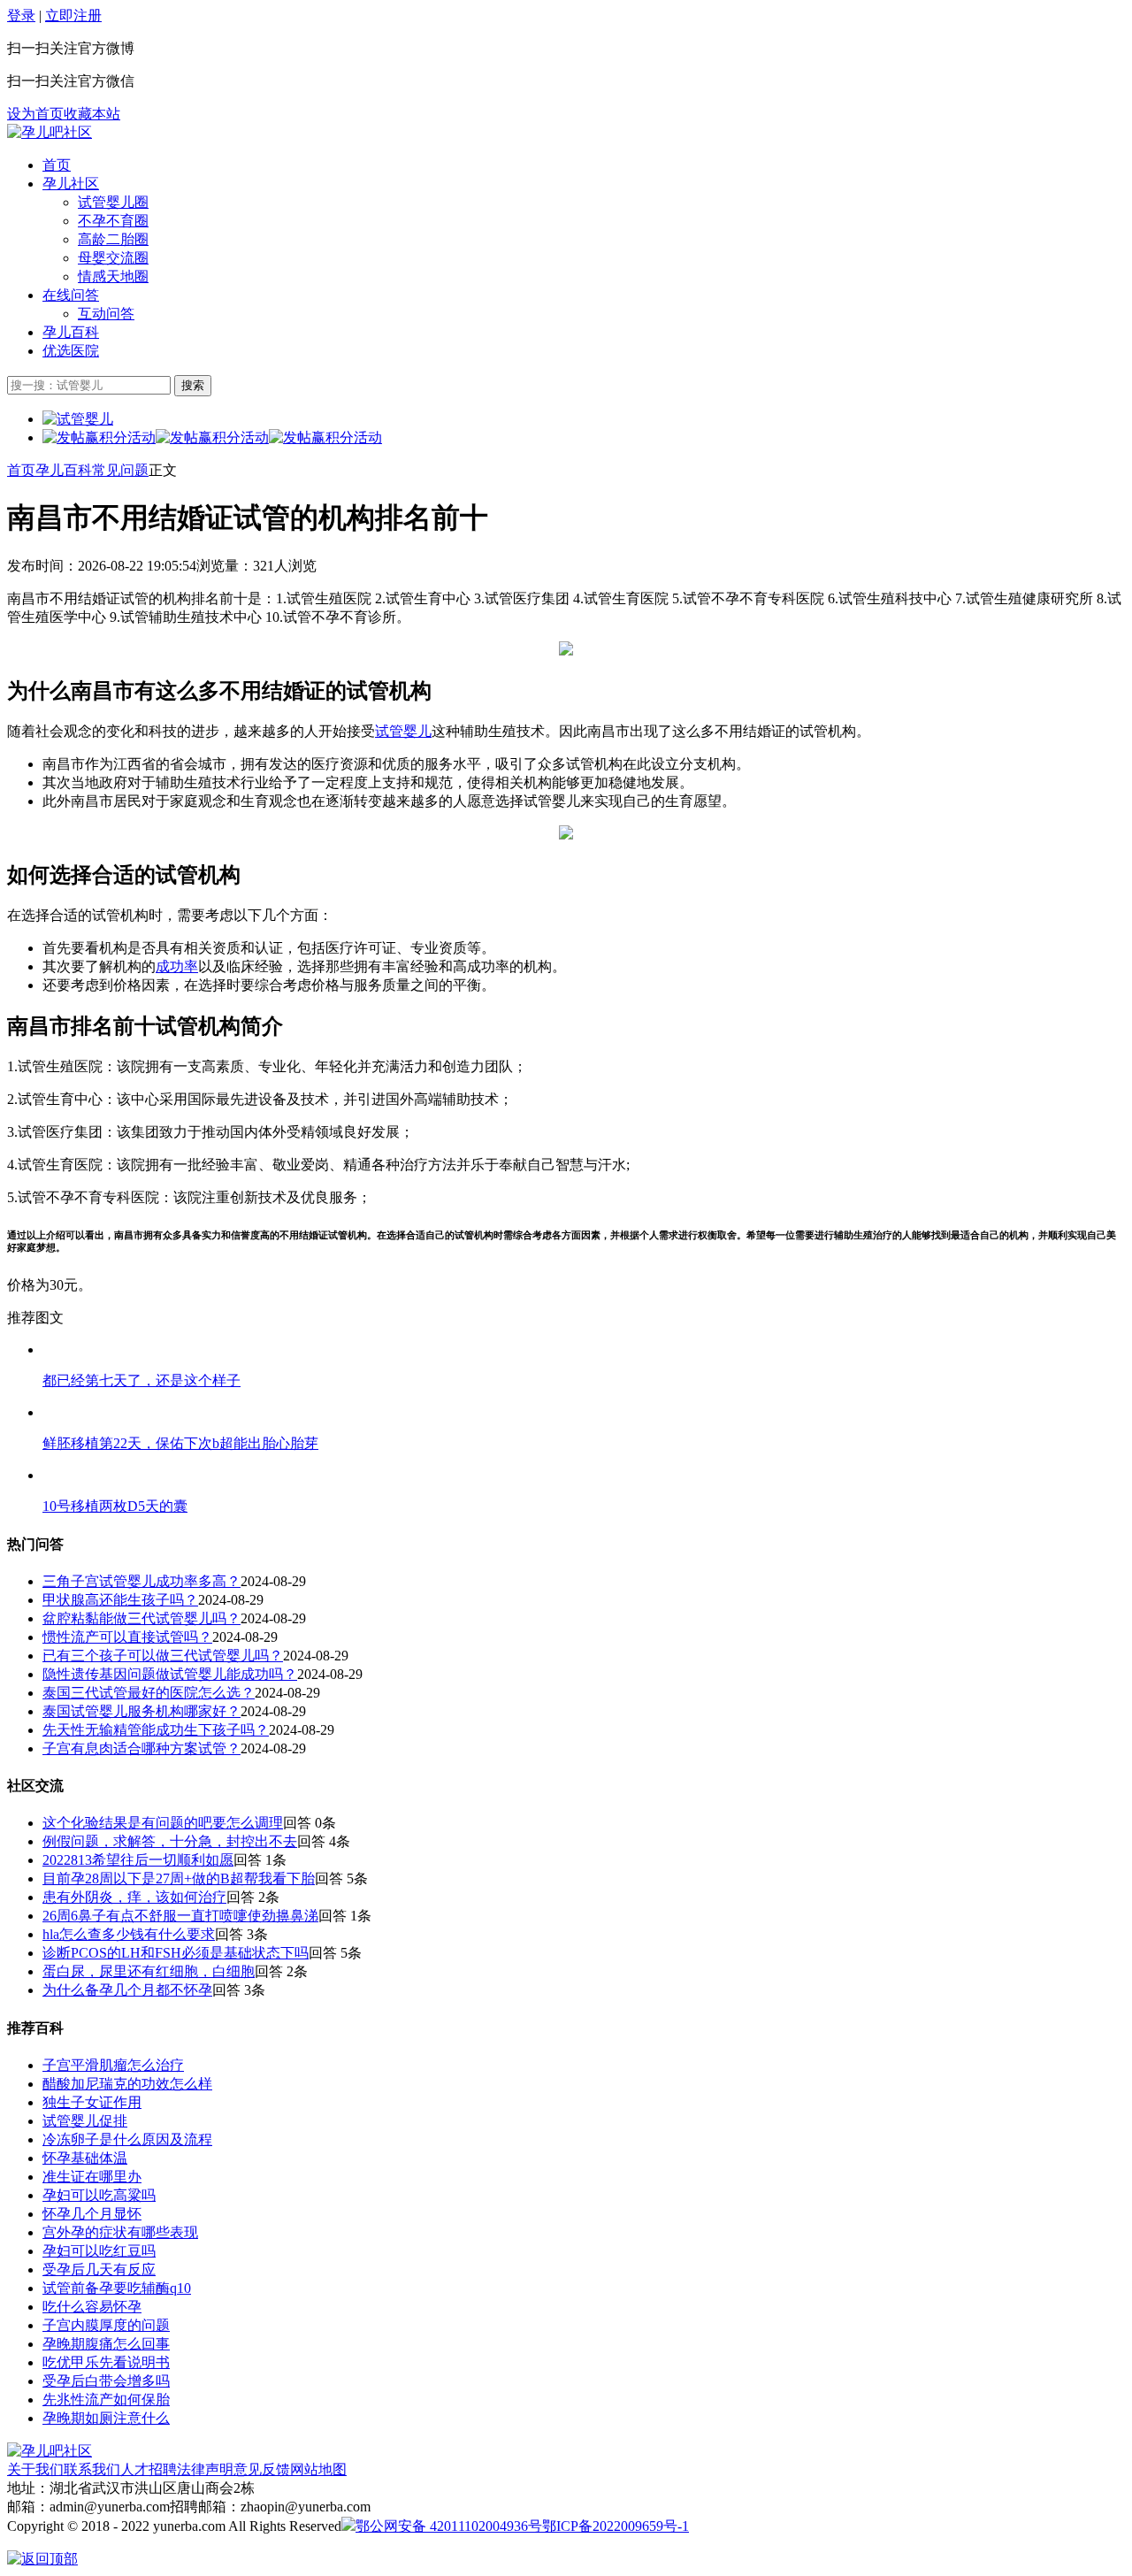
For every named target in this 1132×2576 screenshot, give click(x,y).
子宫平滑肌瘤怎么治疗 (113, 2065)
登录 (21, 15)
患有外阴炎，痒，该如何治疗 (134, 1897)
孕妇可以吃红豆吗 (99, 2251)
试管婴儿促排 (85, 2121)
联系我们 (92, 2469)
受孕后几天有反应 (99, 2269)
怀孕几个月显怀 (92, 2214)
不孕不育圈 (113, 221)
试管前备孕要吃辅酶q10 (117, 2288)
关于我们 (35, 2469)
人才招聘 (149, 2469)
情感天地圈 (113, 276)
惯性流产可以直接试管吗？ (127, 1637)
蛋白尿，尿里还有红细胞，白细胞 (149, 1971)
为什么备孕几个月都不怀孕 (127, 1990)
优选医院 (71, 351)
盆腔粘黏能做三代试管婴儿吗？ (141, 1618)
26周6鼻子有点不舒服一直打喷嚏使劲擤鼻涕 (180, 1916)
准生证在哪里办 (92, 2177)
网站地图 (318, 2469)
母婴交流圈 (113, 258)
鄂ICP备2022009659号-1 (616, 2526)
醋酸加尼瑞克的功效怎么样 (127, 2084)
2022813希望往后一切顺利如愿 (138, 1860)
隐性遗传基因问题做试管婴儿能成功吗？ (170, 1674)
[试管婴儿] (50, 132)
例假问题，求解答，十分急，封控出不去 (170, 1841)
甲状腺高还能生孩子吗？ (120, 1600)
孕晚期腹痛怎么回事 (106, 2344)
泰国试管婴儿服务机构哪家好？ (141, 1711)
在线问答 (71, 295)
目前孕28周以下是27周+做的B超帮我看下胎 (179, 1878)
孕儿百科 (71, 332)
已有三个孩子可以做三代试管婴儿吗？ (163, 1656)
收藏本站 (92, 114)
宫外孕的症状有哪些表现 (120, 2232)
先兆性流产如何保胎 (106, 2400)
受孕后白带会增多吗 (106, 2381)
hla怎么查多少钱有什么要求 (129, 1934)
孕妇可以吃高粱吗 (99, 2195)
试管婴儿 (403, 731)
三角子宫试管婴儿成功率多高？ (141, 1581)
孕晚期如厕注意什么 (106, 2418)
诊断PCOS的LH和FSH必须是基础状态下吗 (176, 1953)
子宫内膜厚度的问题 (106, 2325)
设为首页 (35, 114)
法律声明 (205, 2469)
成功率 (177, 966)
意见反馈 (262, 2469)
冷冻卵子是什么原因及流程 (127, 2139)
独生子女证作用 (92, 2102)
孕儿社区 (71, 184)
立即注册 (73, 15)
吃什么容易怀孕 (92, 2307)
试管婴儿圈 (113, 202)
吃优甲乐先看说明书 (106, 2362)
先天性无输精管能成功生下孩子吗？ (156, 1730)
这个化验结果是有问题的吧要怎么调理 (163, 1823)
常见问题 (120, 470)
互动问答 (106, 314)
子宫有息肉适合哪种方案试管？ (141, 1748)
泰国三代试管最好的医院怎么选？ (149, 1693)
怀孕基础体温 (85, 2158)
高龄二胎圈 (113, 239)
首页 (57, 165)
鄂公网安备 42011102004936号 (449, 2526)
